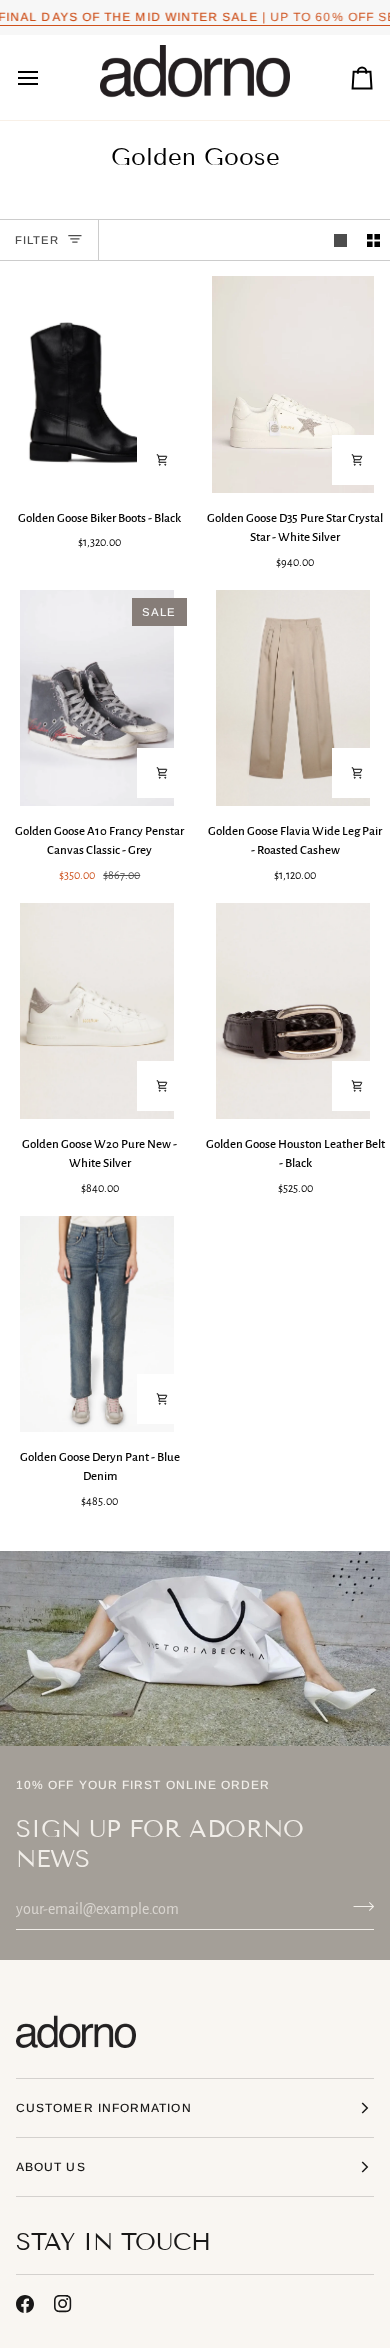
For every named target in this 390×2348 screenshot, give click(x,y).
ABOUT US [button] (51, 2167)
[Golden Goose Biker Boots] (97, 384)
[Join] (357, 1907)
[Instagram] (63, 2304)
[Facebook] (25, 2304)
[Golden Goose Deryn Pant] (97, 1324)
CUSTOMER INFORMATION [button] (104, 2108)
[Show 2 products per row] (373, 240)
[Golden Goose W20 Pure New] (97, 1011)
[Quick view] (162, 460)
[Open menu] (46, 78)
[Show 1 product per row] (340, 240)
